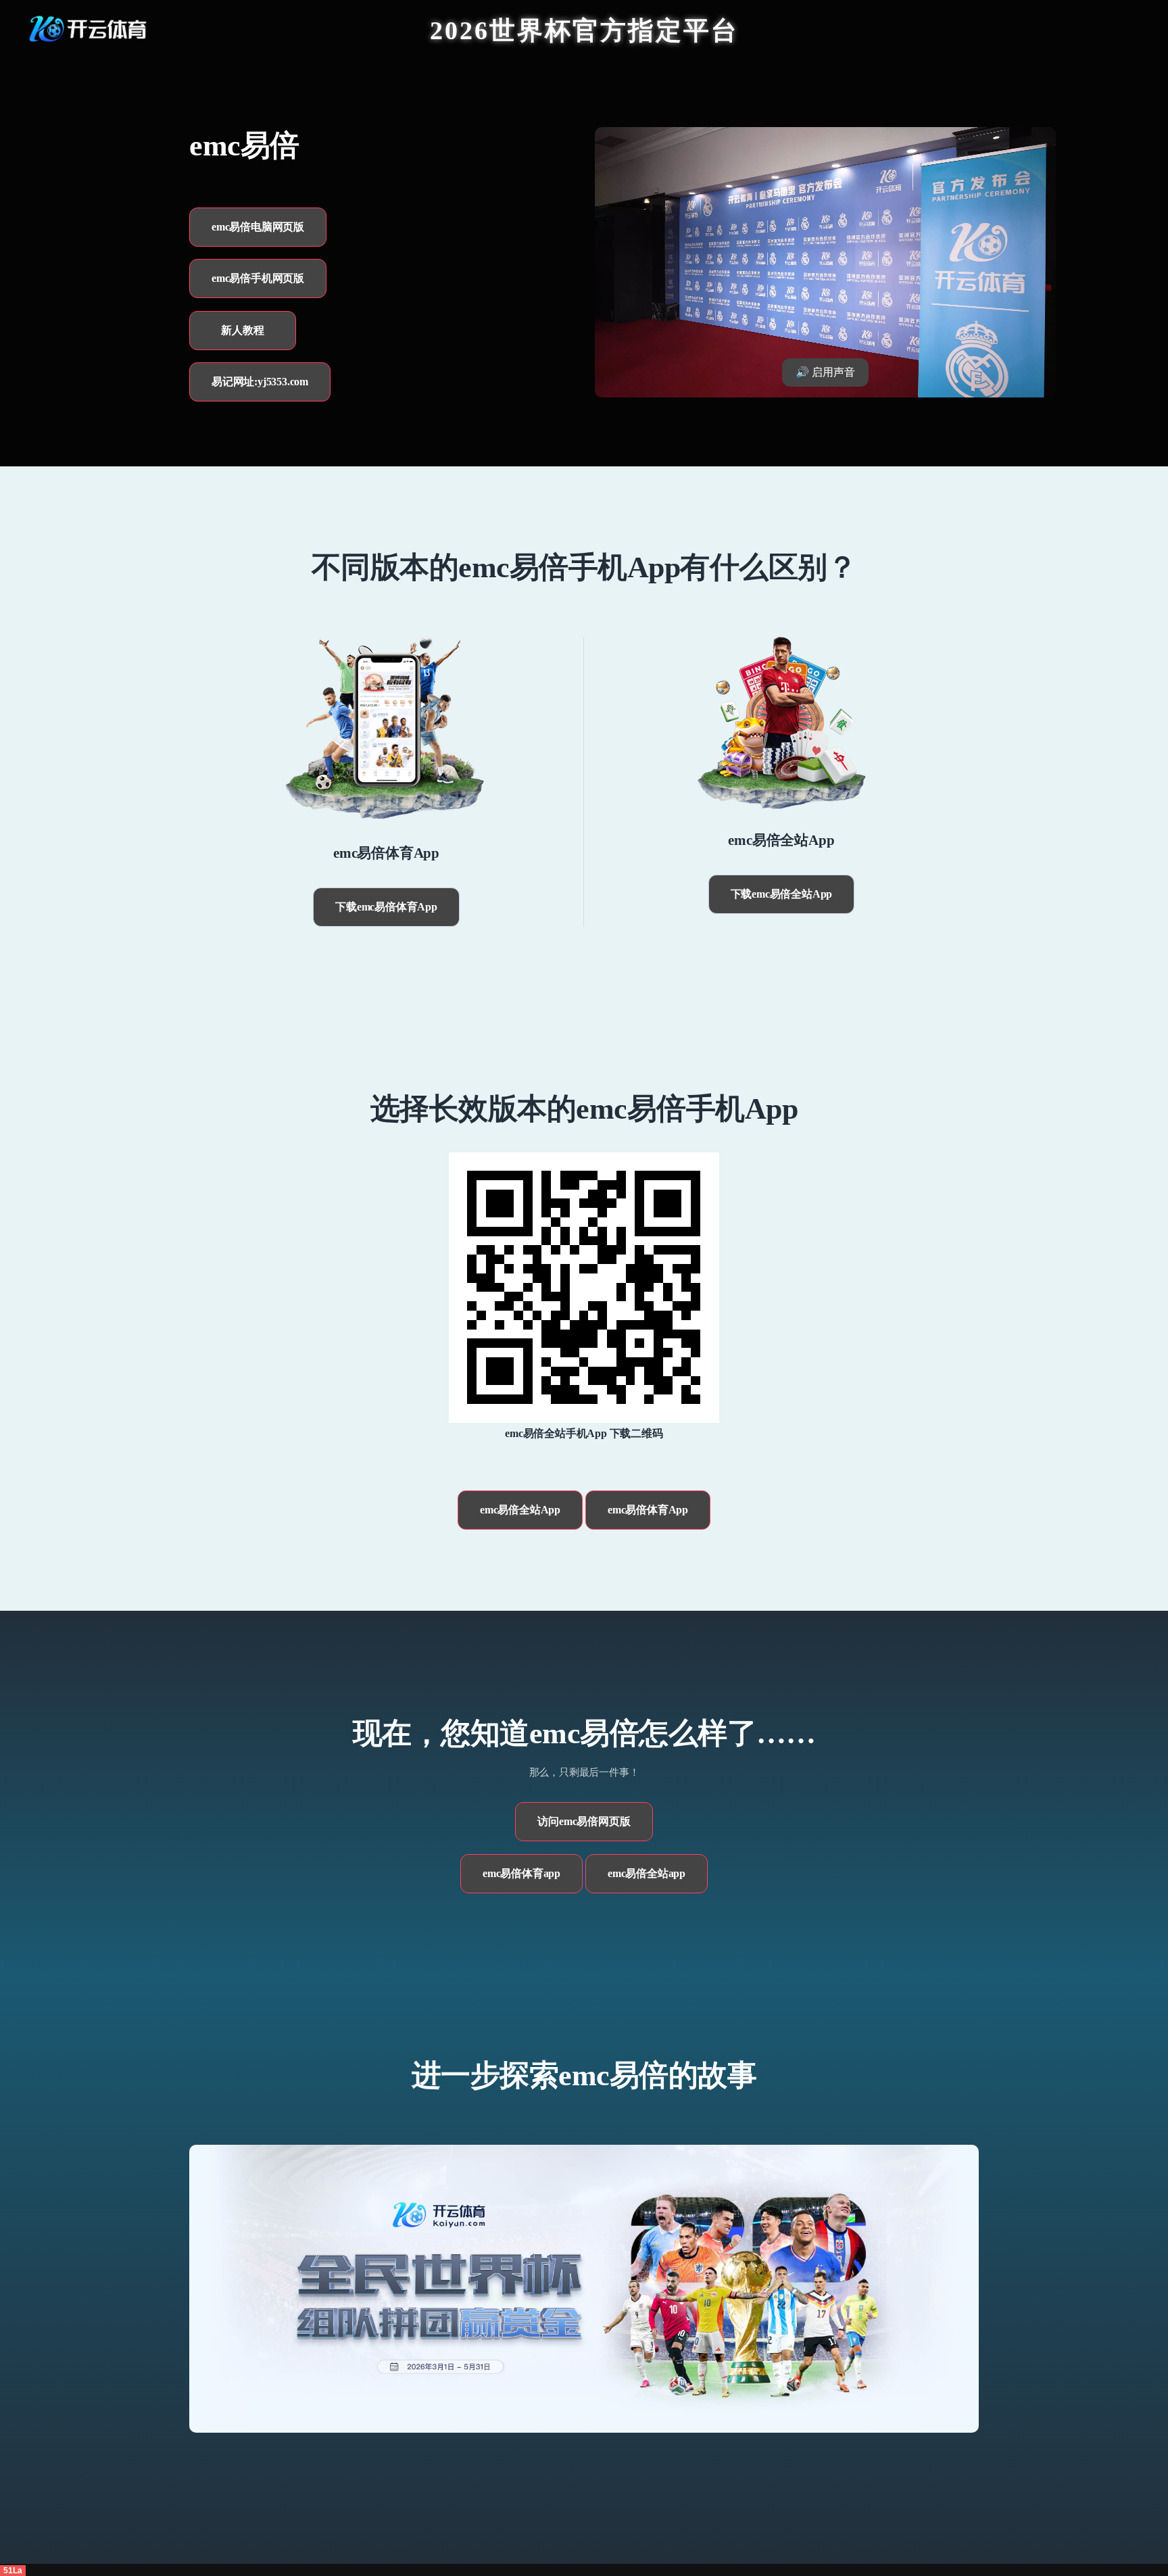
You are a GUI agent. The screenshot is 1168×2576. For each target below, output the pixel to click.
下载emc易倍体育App (386, 907)
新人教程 (242, 330)
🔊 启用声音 (825, 372)
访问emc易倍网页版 (584, 1821)
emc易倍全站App (520, 1510)
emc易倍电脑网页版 (258, 227)
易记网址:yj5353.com (260, 382)
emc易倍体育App (648, 1510)
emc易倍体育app (521, 1873)
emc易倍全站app (647, 1873)
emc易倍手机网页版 (258, 278)
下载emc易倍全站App (782, 894)
